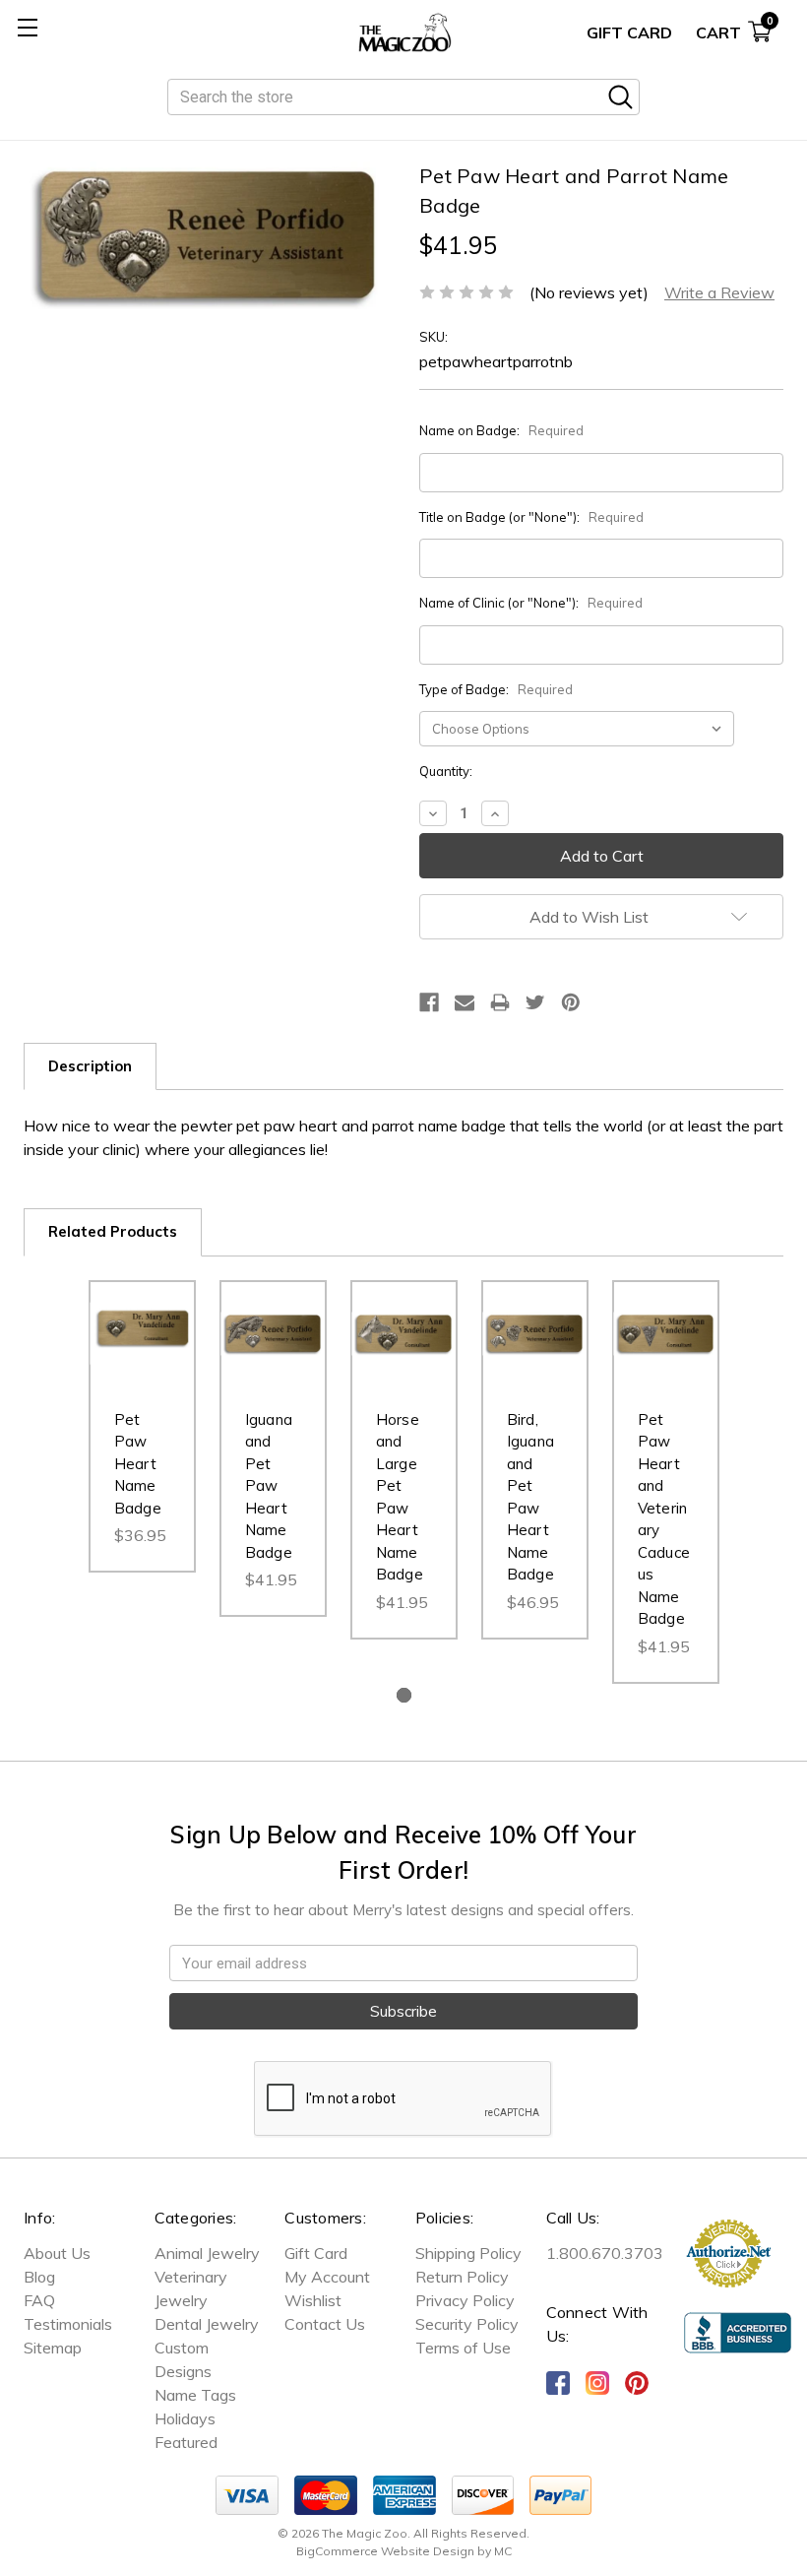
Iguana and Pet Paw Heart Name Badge (269, 1486)
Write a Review (719, 292)
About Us (57, 2253)
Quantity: (446, 771)
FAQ (39, 2300)
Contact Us (325, 2324)
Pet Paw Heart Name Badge (138, 1464)
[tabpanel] (142, 1427)
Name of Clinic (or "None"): (531, 603)
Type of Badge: (496, 689)
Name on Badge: (501, 430)
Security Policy (467, 2324)
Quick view (142, 1306)
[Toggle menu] (27, 27)
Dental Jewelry (207, 2324)
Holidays (185, 2418)
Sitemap (53, 2348)
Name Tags (195, 2395)
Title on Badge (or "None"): (531, 517)
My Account (327, 2277)
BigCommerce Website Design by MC (404, 2551)
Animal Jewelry (207, 2253)
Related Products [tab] (113, 1231)
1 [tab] (404, 1695)
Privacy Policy (465, 2300)
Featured (186, 2442)
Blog (39, 2277)
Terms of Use (463, 2348)
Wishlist (313, 2300)
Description (90, 1066)
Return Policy (462, 2277)
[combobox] (403, 97)
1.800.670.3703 (605, 2253)
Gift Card (629, 32)
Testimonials (68, 2324)
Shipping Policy (468, 2253)
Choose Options (142, 1361)
